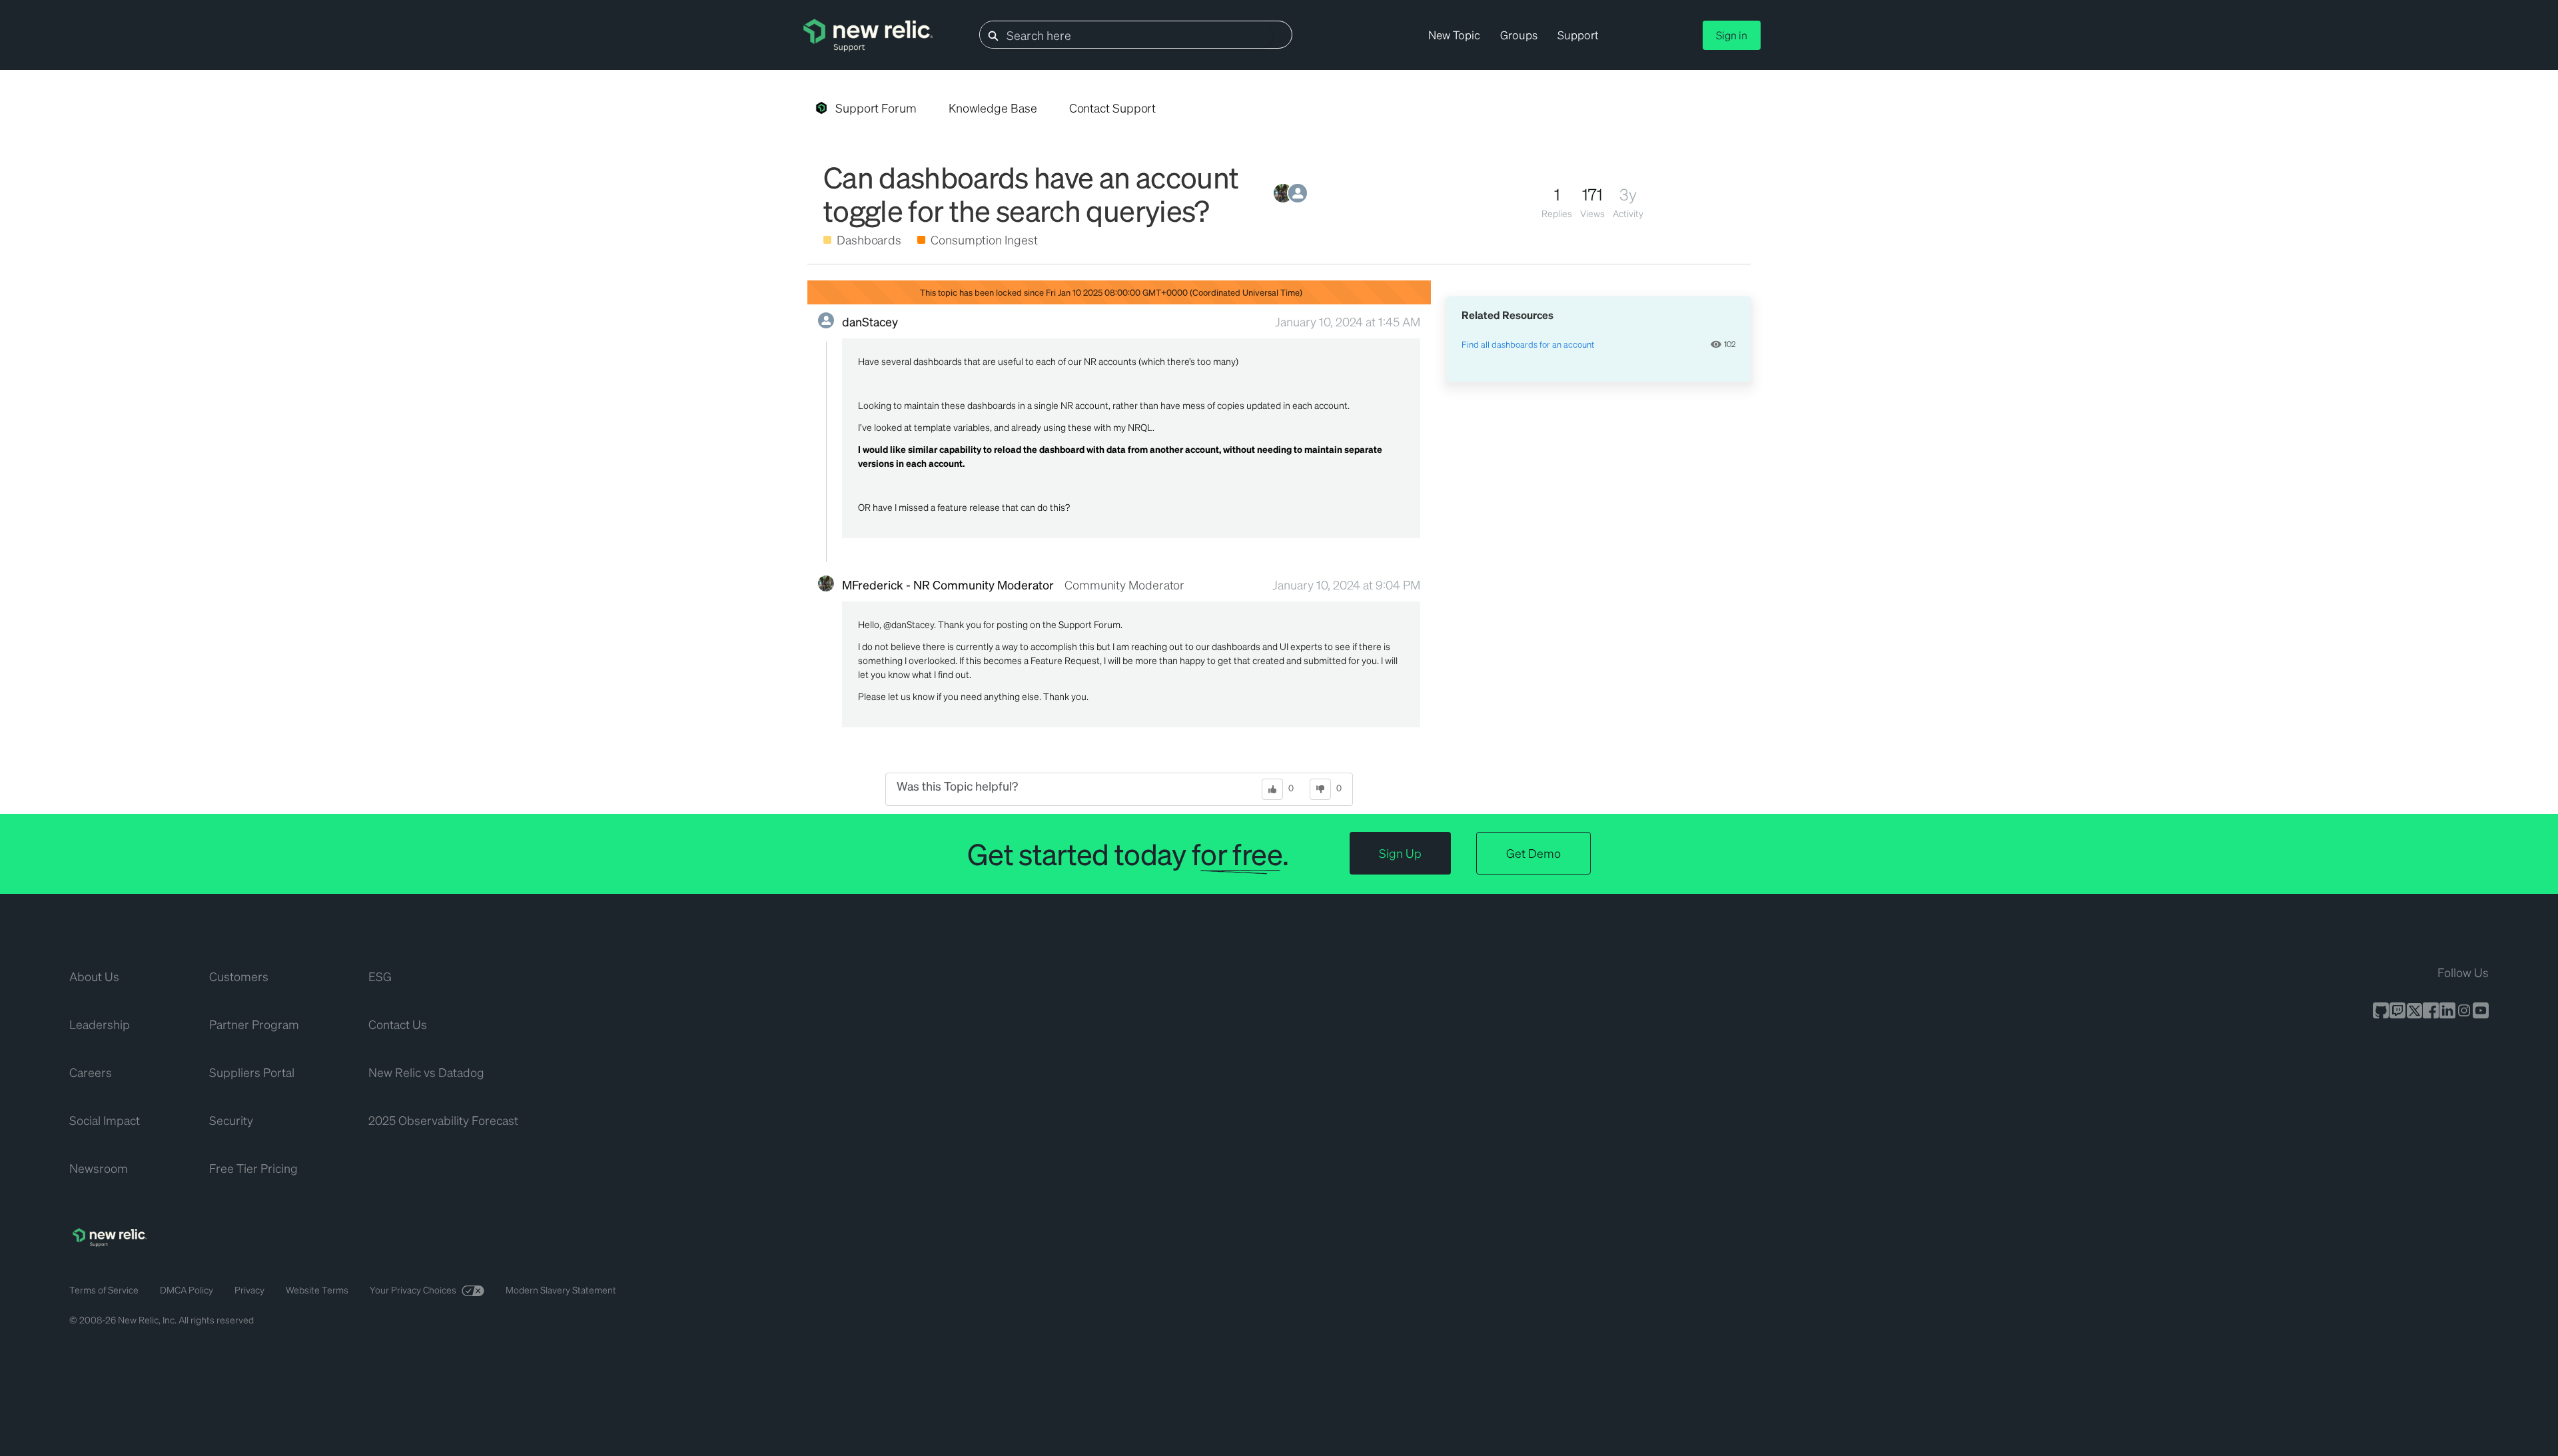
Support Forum (876, 108)
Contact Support (1113, 108)
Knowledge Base (993, 108)
